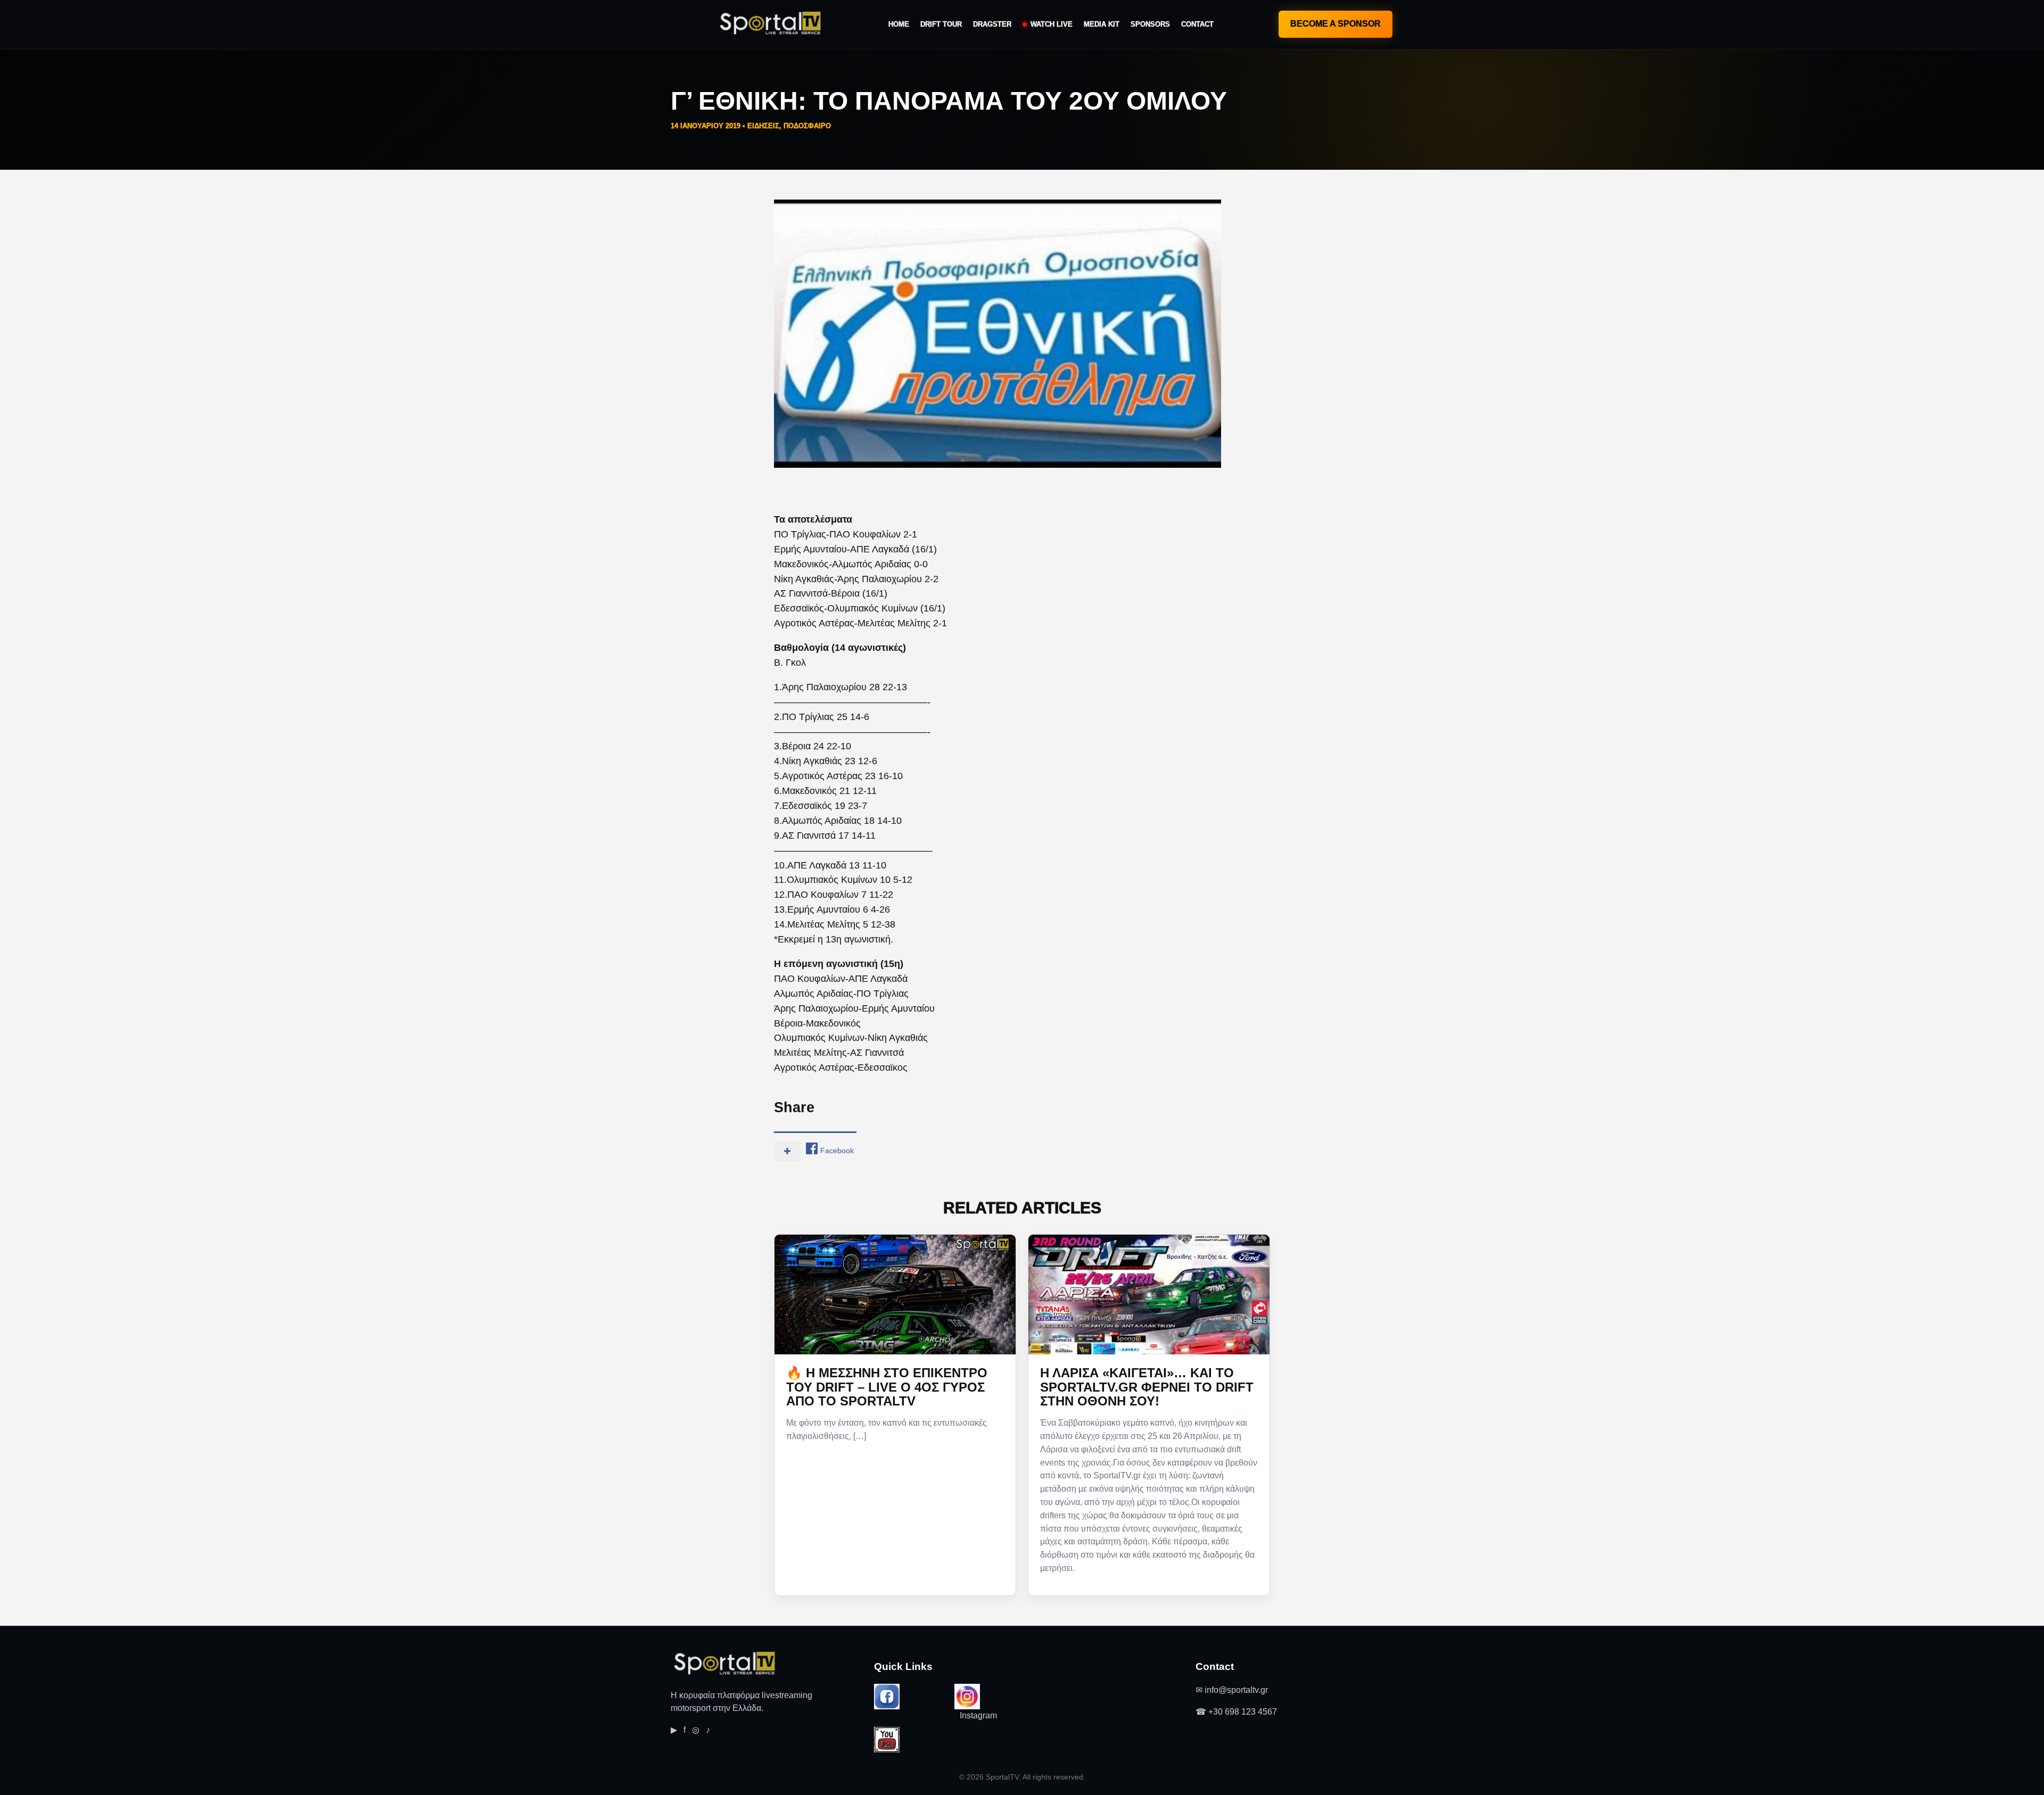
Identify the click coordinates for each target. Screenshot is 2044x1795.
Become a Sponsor (1336, 24)
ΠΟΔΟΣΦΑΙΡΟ (807, 126)
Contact (1197, 24)
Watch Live (1052, 24)
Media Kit (1102, 24)
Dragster (992, 24)
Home (899, 24)
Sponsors (1150, 24)
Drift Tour (941, 24)
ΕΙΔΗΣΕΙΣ (763, 126)
